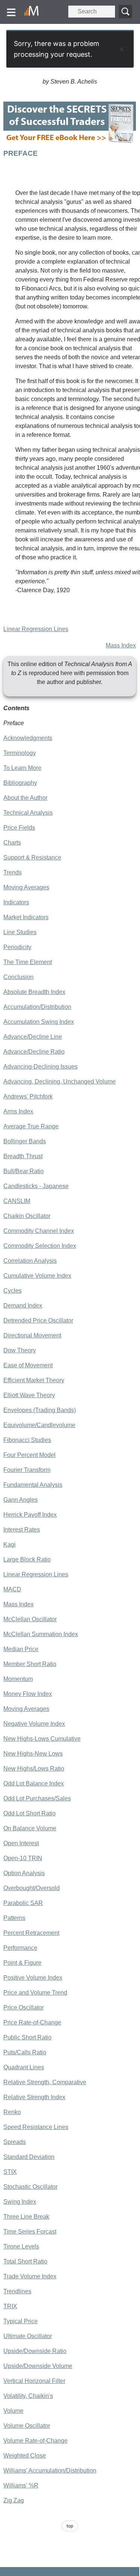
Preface (14, 723)
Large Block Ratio (27, 1559)
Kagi (10, 1545)
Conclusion (18, 977)
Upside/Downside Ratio (35, 2351)
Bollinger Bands (25, 1141)
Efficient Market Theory (34, 1380)
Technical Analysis (28, 813)
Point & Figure (22, 1963)
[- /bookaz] (70, 144)
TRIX (10, 2306)
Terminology (20, 753)
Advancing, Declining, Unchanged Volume (60, 1082)
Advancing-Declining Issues (41, 1067)
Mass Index (121, 645)
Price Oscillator (24, 2008)
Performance (20, 1948)
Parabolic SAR (23, 1903)
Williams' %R (21, 2485)
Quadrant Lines (24, 2067)
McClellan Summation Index (41, 1634)
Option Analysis (24, 1873)
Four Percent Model (29, 1455)
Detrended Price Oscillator (38, 1320)
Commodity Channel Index (39, 1231)
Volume (13, 2411)
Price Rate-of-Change (32, 2022)
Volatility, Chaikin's (28, 2396)
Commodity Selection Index (40, 1246)
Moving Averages (26, 887)
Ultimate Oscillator (28, 2336)
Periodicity (17, 947)
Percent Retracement (31, 1933)
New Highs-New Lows (33, 1754)
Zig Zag (14, 2500)
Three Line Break (26, 2217)
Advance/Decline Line (33, 1037)
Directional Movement (32, 1335)
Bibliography (20, 783)
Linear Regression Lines (36, 629)
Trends (13, 872)
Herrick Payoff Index (30, 1515)
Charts (12, 843)
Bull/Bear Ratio (24, 1171)
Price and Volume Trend (35, 1993)
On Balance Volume (30, 1828)
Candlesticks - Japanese (36, 1186)
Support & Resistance (32, 857)
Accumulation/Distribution (37, 1007)
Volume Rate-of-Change (35, 2441)
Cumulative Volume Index (37, 1276)
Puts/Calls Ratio (25, 2052)
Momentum (18, 1679)
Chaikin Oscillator (27, 1216)
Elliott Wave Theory (29, 1395)
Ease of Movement (28, 1365)
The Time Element (28, 962)
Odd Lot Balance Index (34, 1783)
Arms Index (18, 1111)
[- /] (34, 12)
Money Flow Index (28, 1694)
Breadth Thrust (23, 1156)
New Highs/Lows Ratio (34, 1769)
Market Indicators (26, 917)
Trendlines (17, 2291)
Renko (12, 2112)
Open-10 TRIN (23, 1858)
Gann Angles (21, 1500)
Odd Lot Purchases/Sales (37, 1798)
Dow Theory (20, 1350)
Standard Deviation (29, 2157)
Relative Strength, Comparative (45, 2082)
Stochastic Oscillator (30, 2187)
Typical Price (21, 2321)
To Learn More (22, 768)
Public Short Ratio (27, 2037)
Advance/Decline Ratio (34, 1052)
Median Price (21, 1649)
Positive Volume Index (33, 1978)
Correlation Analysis (30, 1261)
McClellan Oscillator (30, 1619)
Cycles (13, 1291)
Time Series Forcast (30, 2232)
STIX (10, 2172)
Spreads (15, 2142)
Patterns (14, 1918)
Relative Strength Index (34, 2097)
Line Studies (20, 932)
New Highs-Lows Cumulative (42, 1739)
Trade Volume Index (30, 2276)
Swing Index (20, 2202)
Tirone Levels (21, 2246)
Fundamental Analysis (33, 1485)
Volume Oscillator (27, 2426)
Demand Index (23, 1306)
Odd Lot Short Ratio (29, 1813)
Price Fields (19, 828)
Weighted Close (25, 2456)
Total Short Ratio (25, 2261)
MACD (12, 1589)
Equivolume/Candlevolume (39, 1425)
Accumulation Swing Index (39, 1022)
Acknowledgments (28, 738)
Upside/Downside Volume (38, 2366)
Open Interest (21, 1843)
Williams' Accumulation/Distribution (50, 2471)
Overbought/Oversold (32, 1888)
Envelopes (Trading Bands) (40, 1410)
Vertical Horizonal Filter (34, 2381)
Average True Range (31, 1126)
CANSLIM (17, 1201)
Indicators (16, 902)
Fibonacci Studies (27, 1440)
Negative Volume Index (34, 1724)
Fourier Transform (27, 1470)
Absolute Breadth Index (34, 992)
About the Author (25, 798)
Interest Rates (22, 1530)
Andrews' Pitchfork (28, 1096)
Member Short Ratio (30, 1664)
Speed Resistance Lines (36, 2127)
